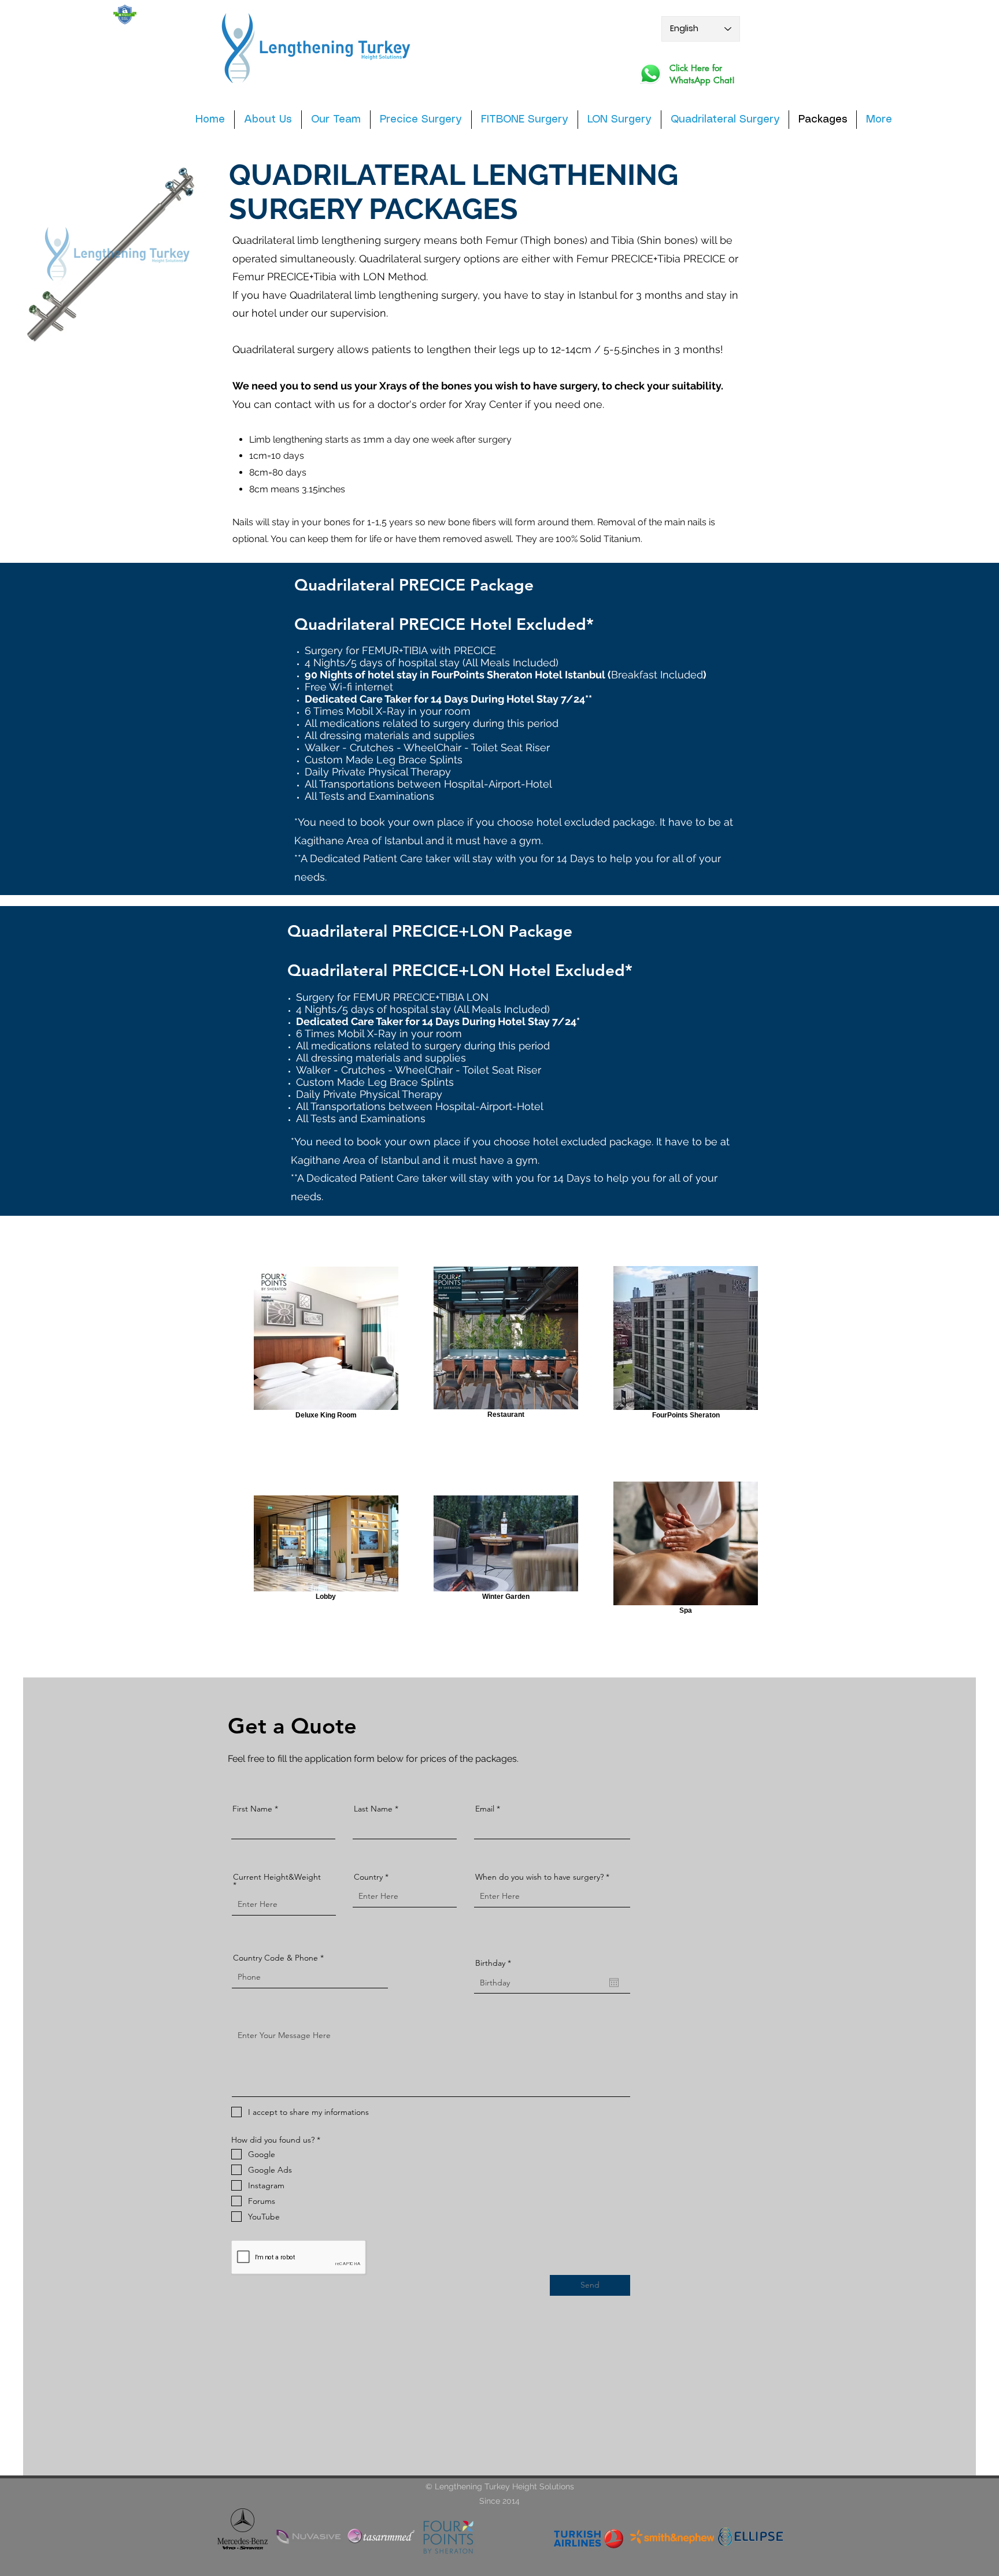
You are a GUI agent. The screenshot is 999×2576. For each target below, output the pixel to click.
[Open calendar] (614, 1983)
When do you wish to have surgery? (539, 1877)
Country (368, 1877)
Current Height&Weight (277, 1877)
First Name (252, 1809)
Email (485, 1809)
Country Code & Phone (275, 1958)
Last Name (373, 1809)
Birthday (495, 1963)
